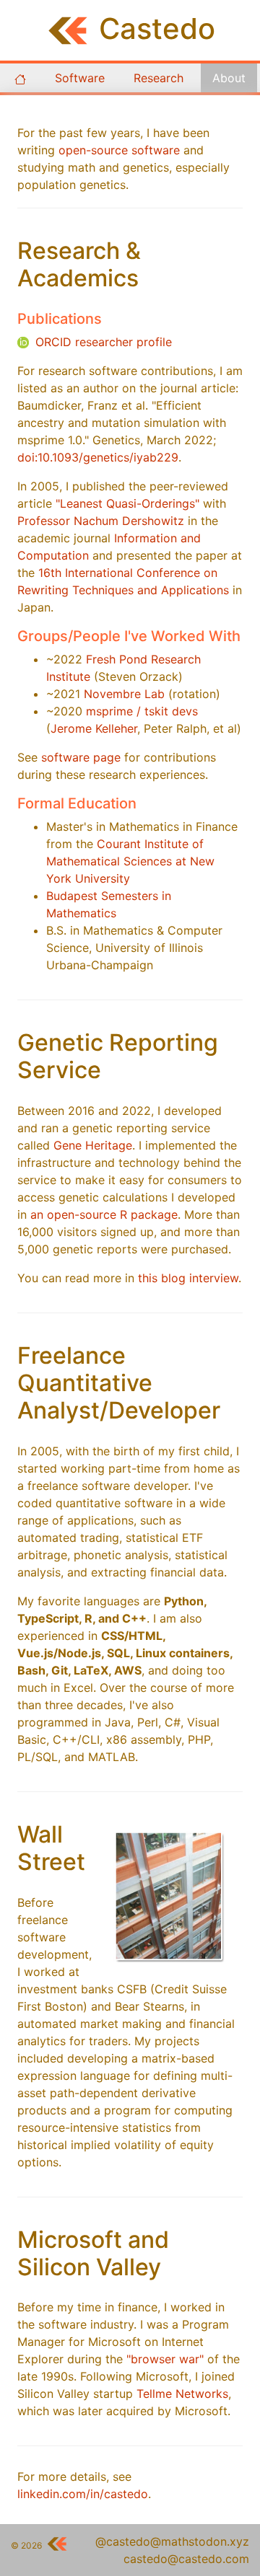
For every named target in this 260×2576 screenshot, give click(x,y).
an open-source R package (104, 1214)
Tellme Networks (182, 2394)
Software (80, 78)
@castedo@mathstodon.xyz (172, 2541)
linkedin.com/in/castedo (83, 2494)
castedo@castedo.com (186, 2559)
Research (159, 78)
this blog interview (188, 1278)
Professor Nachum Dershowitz (101, 521)
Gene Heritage (93, 1145)
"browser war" (165, 2359)
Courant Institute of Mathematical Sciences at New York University (130, 861)
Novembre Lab (124, 694)
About (229, 78)
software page (81, 757)
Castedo (157, 28)
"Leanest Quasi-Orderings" (127, 503)
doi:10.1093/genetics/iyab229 (98, 457)
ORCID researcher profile (102, 342)
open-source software (119, 150)
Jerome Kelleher (94, 728)
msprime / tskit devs (142, 711)
